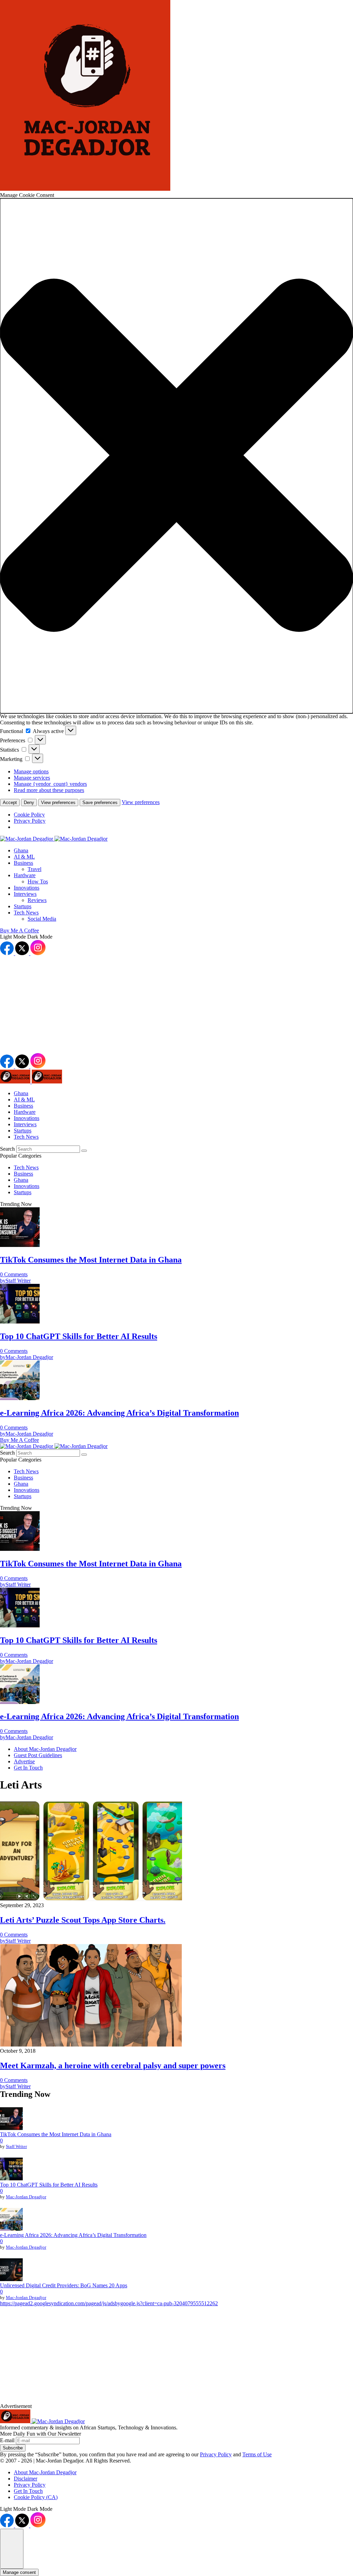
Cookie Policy (29, 815)
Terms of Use (257, 2454)
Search (8, 1149)
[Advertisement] (176, 1005)
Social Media (42, 919)
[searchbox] (48, 1149)
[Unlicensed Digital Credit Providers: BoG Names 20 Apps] (11, 2270)
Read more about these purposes (49, 790)
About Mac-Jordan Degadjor (45, 2472)
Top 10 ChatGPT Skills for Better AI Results (49, 2185)
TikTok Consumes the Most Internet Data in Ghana (56, 2134)
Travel (34, 869)
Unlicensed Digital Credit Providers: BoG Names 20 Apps (64, 2285)
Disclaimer (26, 2479)
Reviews (37, 900)
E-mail (8, 2440)
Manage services (32, 778)
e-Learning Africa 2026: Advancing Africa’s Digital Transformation (73, 2235)
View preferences (58, 802)
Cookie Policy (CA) (36, 2497)
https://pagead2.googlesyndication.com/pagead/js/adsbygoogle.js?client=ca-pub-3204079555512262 (109, 2303)
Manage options (31, 771)
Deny (29, 802)
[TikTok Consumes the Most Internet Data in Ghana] (11, 2119)
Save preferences (100, 802)
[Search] (84, 1151)
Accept (10, 802)
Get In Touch (28, 2491)
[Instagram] (38, 953)
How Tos (38, 881)
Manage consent (19, 2572)
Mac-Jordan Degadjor (26, 2197)
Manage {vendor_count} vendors (50, 784)
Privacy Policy (30, 821)
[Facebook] (8, 953)
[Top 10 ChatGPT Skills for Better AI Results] (11, 2170)
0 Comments (14, 1274)
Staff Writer (16, 2146)
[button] (176, 456)
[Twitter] (23, 953)
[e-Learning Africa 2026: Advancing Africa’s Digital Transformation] (11, 2220)
